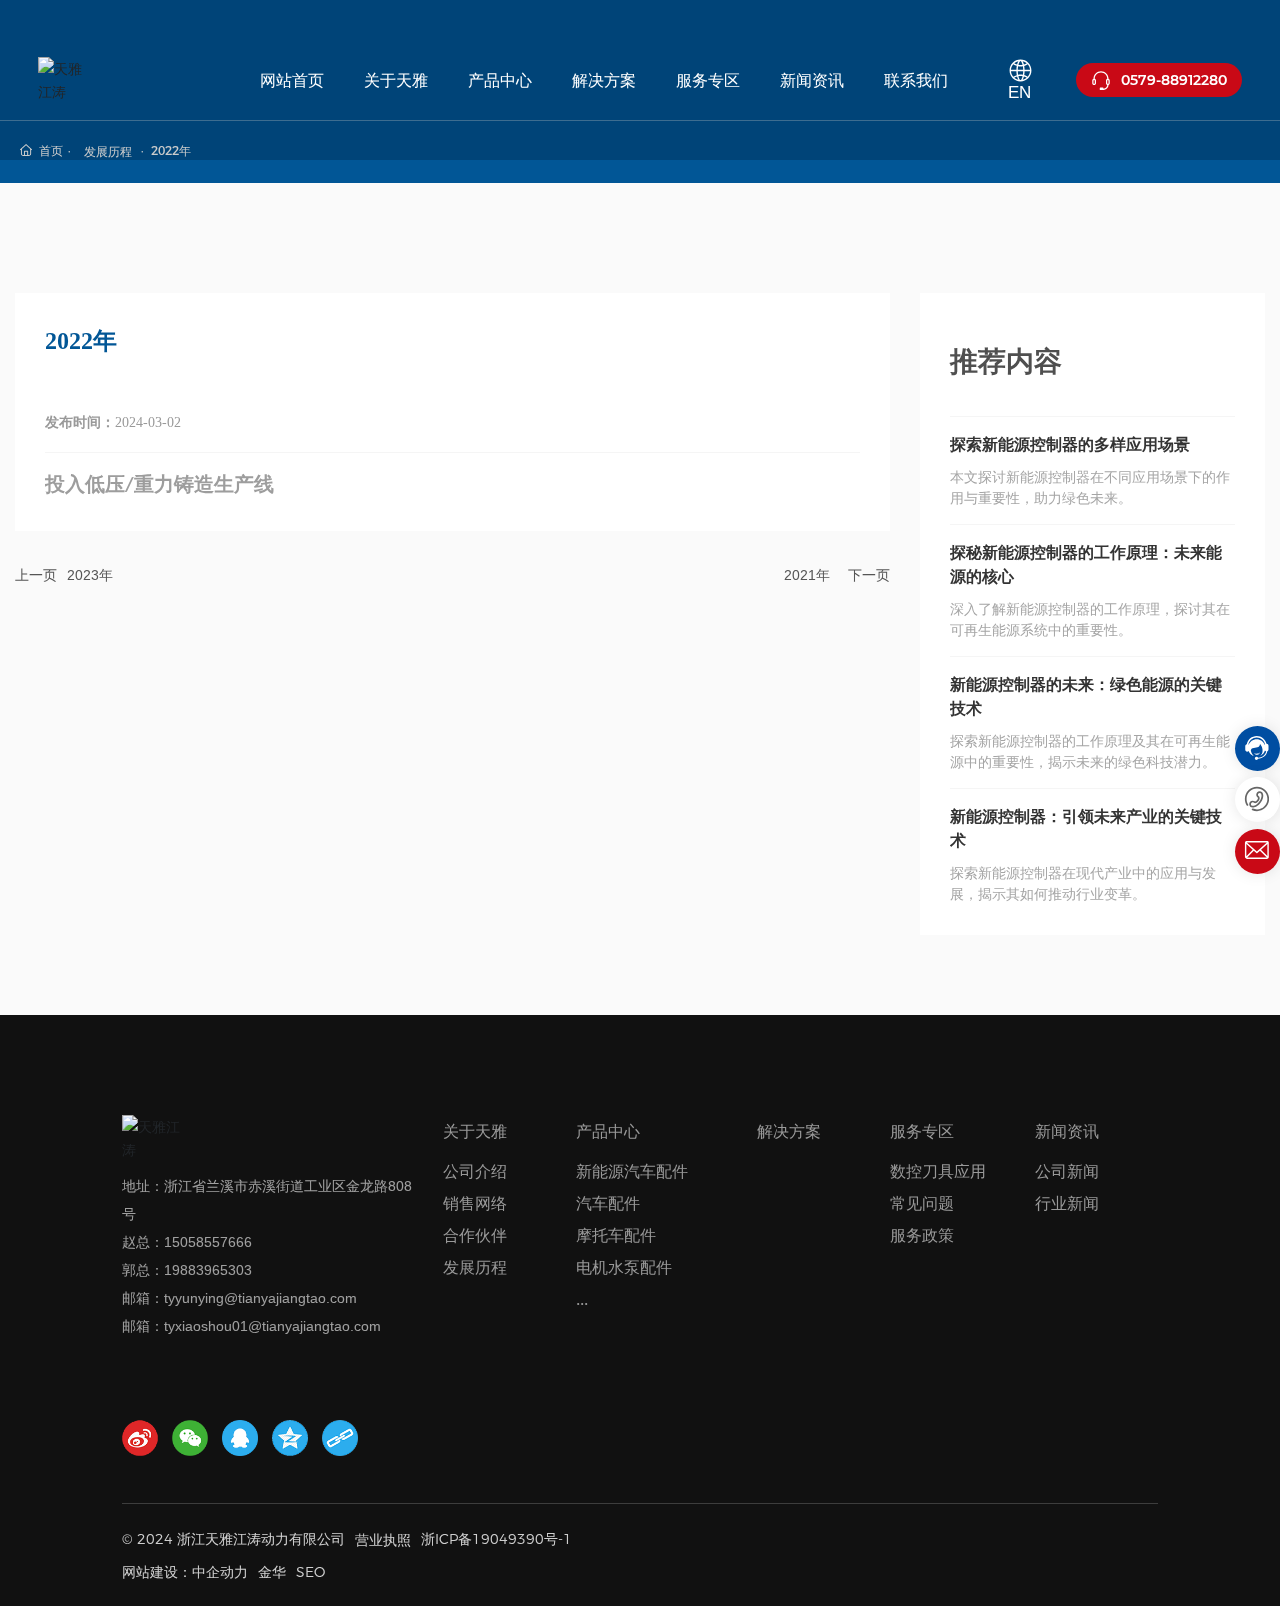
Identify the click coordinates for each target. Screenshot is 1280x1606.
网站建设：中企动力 (185, 1572)
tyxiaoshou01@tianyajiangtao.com (272, 1326)
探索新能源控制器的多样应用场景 (1070, 444)
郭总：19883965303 (187, 1270)
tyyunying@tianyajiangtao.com (260, 1298)
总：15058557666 (194, 1242)
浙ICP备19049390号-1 (496, 1539)
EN (1019, 92)
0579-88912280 (1174, 80)
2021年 (807, 575)
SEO (310, 1572)
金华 (272, 1572)
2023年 (90, 575)
